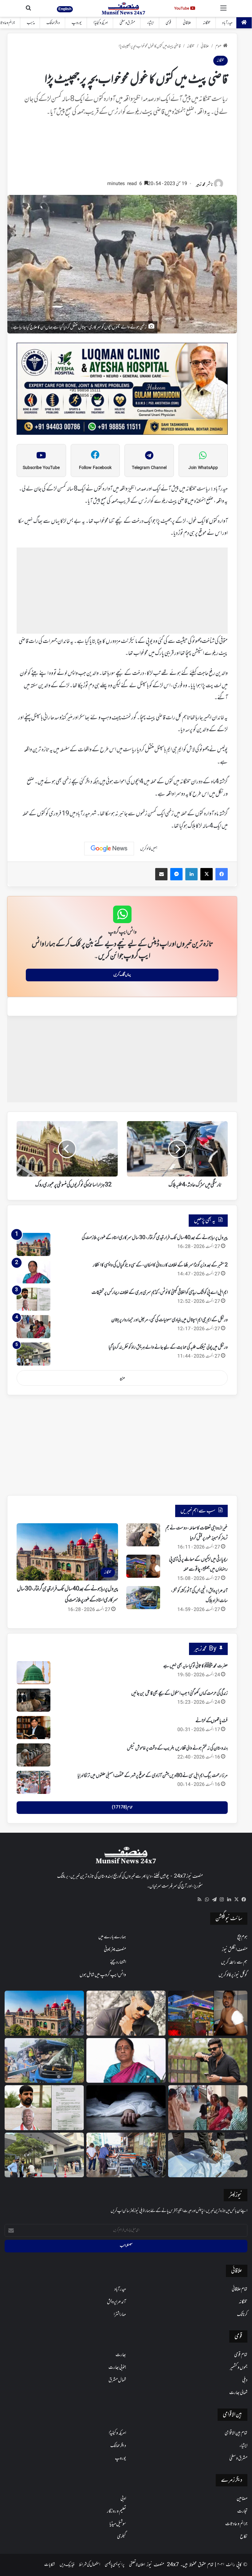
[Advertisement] (122, 151)
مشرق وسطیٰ (127, 23)
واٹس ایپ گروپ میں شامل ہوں (103, 1975)
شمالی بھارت (238, 2393)
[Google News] (109, 849)
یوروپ (77, 23)
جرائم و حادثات (236, 2524)
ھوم (218, 46)
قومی (168, 23)
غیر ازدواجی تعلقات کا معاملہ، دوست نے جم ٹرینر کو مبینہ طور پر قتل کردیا (197, 1533)
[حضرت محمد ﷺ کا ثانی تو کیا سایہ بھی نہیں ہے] (33, 1673)
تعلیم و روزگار (116, 2511)
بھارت (121, 2355)
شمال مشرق (117, 2380)
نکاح (244, 2537)
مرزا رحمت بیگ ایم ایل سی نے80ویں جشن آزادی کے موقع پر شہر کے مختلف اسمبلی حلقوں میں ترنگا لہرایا (153, 1776)
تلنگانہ (207, 23)
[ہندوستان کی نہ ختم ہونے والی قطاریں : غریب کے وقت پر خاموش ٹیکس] (33, 1755)
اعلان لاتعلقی (137, 2565)
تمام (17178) (122, 1807)
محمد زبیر (201, 185)
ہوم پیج (242, 1937)
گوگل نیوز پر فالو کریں (233, 1975)
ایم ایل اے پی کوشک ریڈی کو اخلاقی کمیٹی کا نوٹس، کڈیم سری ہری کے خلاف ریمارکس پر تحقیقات (160, 1293)
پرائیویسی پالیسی (115, 2565)
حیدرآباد (227, 23)
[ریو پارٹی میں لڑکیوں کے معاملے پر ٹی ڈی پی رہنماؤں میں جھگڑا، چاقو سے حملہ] (143, 1566)
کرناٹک (242, 2315)
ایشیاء (150, 23)
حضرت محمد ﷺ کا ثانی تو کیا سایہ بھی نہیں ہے (195, 1666)
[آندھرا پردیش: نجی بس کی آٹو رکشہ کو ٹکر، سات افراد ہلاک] (143, 1598)
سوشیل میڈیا (118, 2524)
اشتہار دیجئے (118, 1962)
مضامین (242, 2499)
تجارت (242, 2511)
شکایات (50, 2565)
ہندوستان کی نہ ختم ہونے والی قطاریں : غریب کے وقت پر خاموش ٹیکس (177, 1748)
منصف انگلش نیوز (235, 1950)
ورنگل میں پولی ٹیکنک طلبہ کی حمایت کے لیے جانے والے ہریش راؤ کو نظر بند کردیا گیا (168, 1347)
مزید (122, 1378)
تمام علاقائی (240, 2289)
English (65, 9)
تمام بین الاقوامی (236, 2433)
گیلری (122, 2537)
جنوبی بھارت (117, 2368)
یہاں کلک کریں (122, 975)
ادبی (123, 2499)
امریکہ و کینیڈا (101, 23)
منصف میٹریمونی (115, 1950)
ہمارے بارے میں (112, 1937)
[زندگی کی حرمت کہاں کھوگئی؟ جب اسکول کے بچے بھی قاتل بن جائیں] (33, 1700)
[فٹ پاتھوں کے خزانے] (33, 1728)
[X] (236, 1900)
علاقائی (187, 23)
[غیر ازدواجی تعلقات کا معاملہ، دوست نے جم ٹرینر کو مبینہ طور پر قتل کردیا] (143, 1535)
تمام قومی (241, 2355)
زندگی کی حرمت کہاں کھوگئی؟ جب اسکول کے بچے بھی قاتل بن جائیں (179, 1694)
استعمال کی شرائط (90, 2565)
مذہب (31, 23)
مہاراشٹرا (120, 2315)
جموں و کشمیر (239, 2368)
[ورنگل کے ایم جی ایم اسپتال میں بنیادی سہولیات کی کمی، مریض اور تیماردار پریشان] (33, 1327)
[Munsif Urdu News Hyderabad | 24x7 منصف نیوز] (124, 8)
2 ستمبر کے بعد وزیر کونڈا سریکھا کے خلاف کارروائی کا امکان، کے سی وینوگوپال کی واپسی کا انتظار (160, 1265)
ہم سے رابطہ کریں (234, 1962)
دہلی (245, 2380)
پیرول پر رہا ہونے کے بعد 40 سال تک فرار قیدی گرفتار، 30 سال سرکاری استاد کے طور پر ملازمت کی (155, 1238)
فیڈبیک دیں (67, 2565)
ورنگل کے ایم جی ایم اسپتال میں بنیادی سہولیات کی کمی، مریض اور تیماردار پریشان (169, 1320)
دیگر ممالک (53, 23)
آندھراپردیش (116, 2302)
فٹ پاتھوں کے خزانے (212, 1721)
